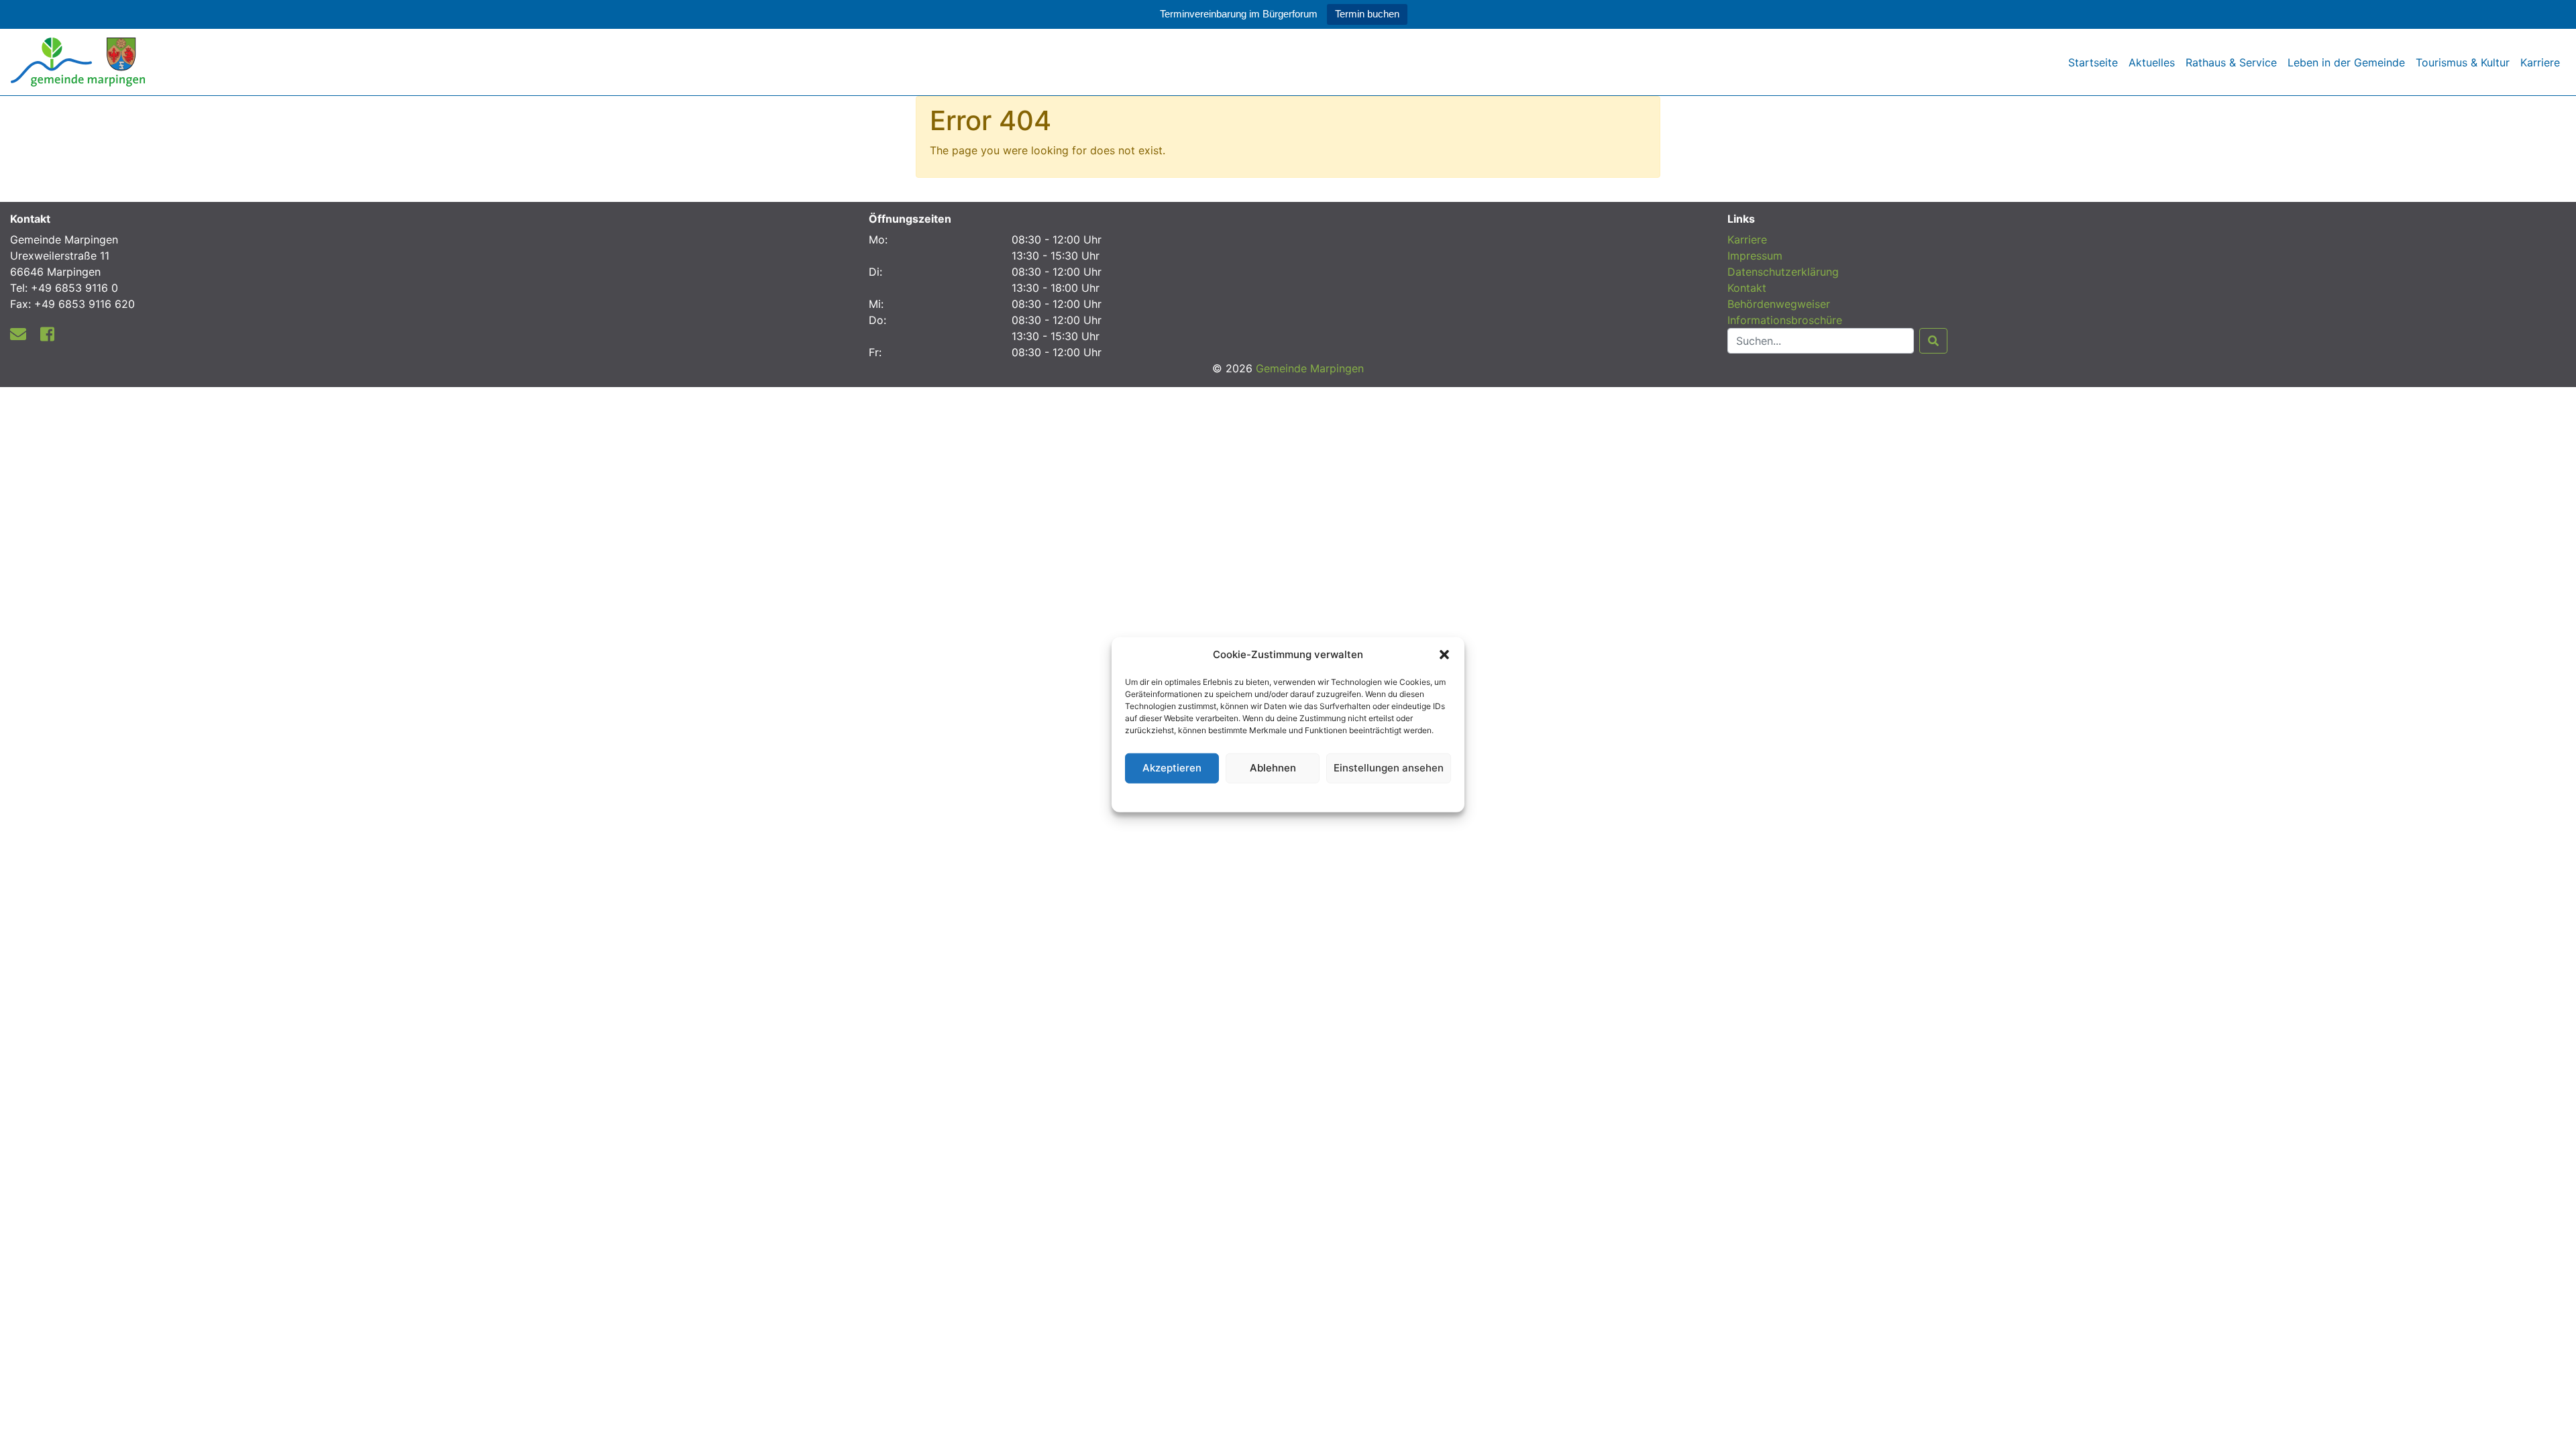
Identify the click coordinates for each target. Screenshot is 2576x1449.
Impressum (1755, 256)
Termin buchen (1367, 14)
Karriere (2540, 62)
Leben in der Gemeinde (2346, 62)
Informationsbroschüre (1785, 320)
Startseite (2093, 62)
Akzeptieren (1172, 768)
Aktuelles (2152, 62)
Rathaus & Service (2231, 62)
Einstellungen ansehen (1389, 768)
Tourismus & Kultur (2463, 62)
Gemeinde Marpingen (1310, 368)
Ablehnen (1273, 768)
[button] (1444, 655)
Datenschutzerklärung (1288, 795)
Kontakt (1747, 288)
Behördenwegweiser (1779, 304)
